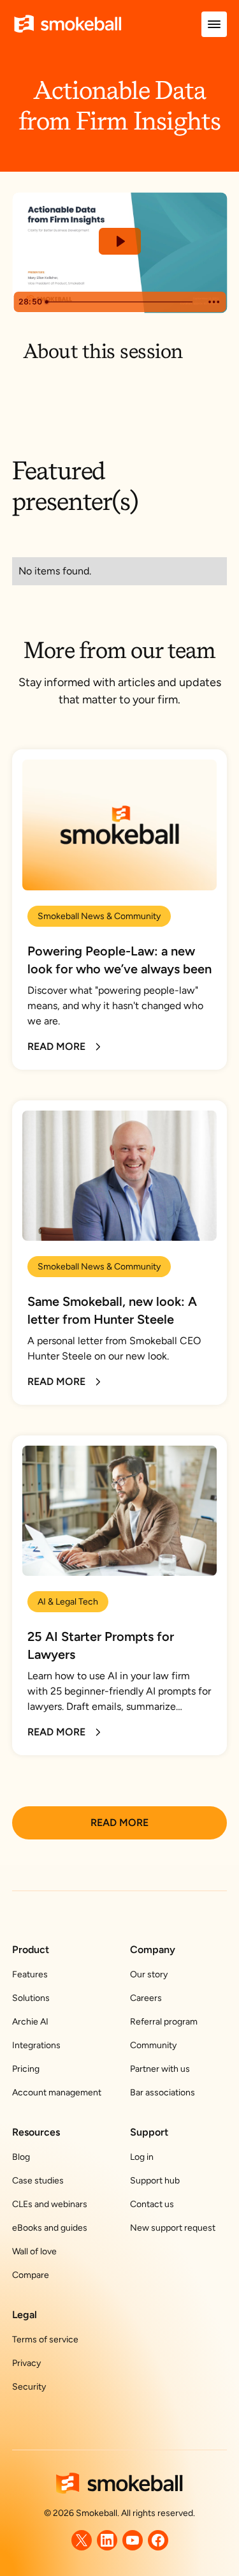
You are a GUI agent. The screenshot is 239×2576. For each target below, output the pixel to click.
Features (30, 1974)
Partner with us (160, 2069)
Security (29, 2387)
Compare (31, 2275)
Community (153, 2045)
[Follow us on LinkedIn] (107, 2540)
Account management (57, 2093)
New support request (173, 2228)
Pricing (26, 2069)
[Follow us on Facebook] (158, 2540)
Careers (146, 1998)
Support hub (155, 2181)
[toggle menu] (214, 24)
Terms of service (45, 2340)
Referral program (164, 2022)
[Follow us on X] (82, 2540)
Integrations (36, 2045)
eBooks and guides (50, 2228)
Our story (149, 1974)
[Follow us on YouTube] (133, 2540)
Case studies (38, 2181)
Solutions (31, 1998)
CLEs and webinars (50, 2204)
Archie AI (30, 2022)
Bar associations (163, 2093)
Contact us (152, 2204)
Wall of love (34, 2251)
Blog (21, 2157)
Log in (142, 2157)
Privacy (26, 2363)
